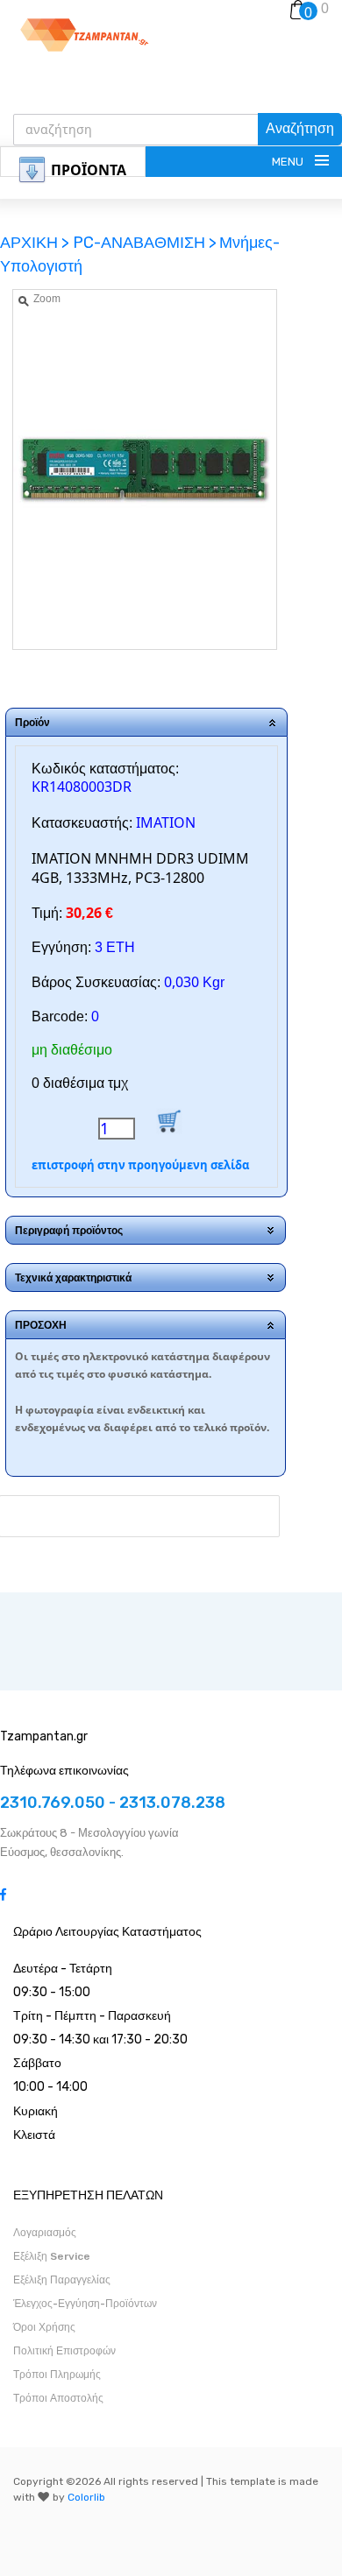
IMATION (166, 822)
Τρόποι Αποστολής (58, 2398)
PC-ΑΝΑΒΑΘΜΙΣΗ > (145, 243)
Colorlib (86, 2497)
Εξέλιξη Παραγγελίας (62, 2280)
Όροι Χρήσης (44, 2327)
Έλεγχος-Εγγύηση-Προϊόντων (85, 2304)
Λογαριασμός (45, 2233)
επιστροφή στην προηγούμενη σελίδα (140, 1165)
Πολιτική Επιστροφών (64, 2351)
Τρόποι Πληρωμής (57, 2375)
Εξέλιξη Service (52, 2256)
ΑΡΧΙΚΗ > (36, 243)
